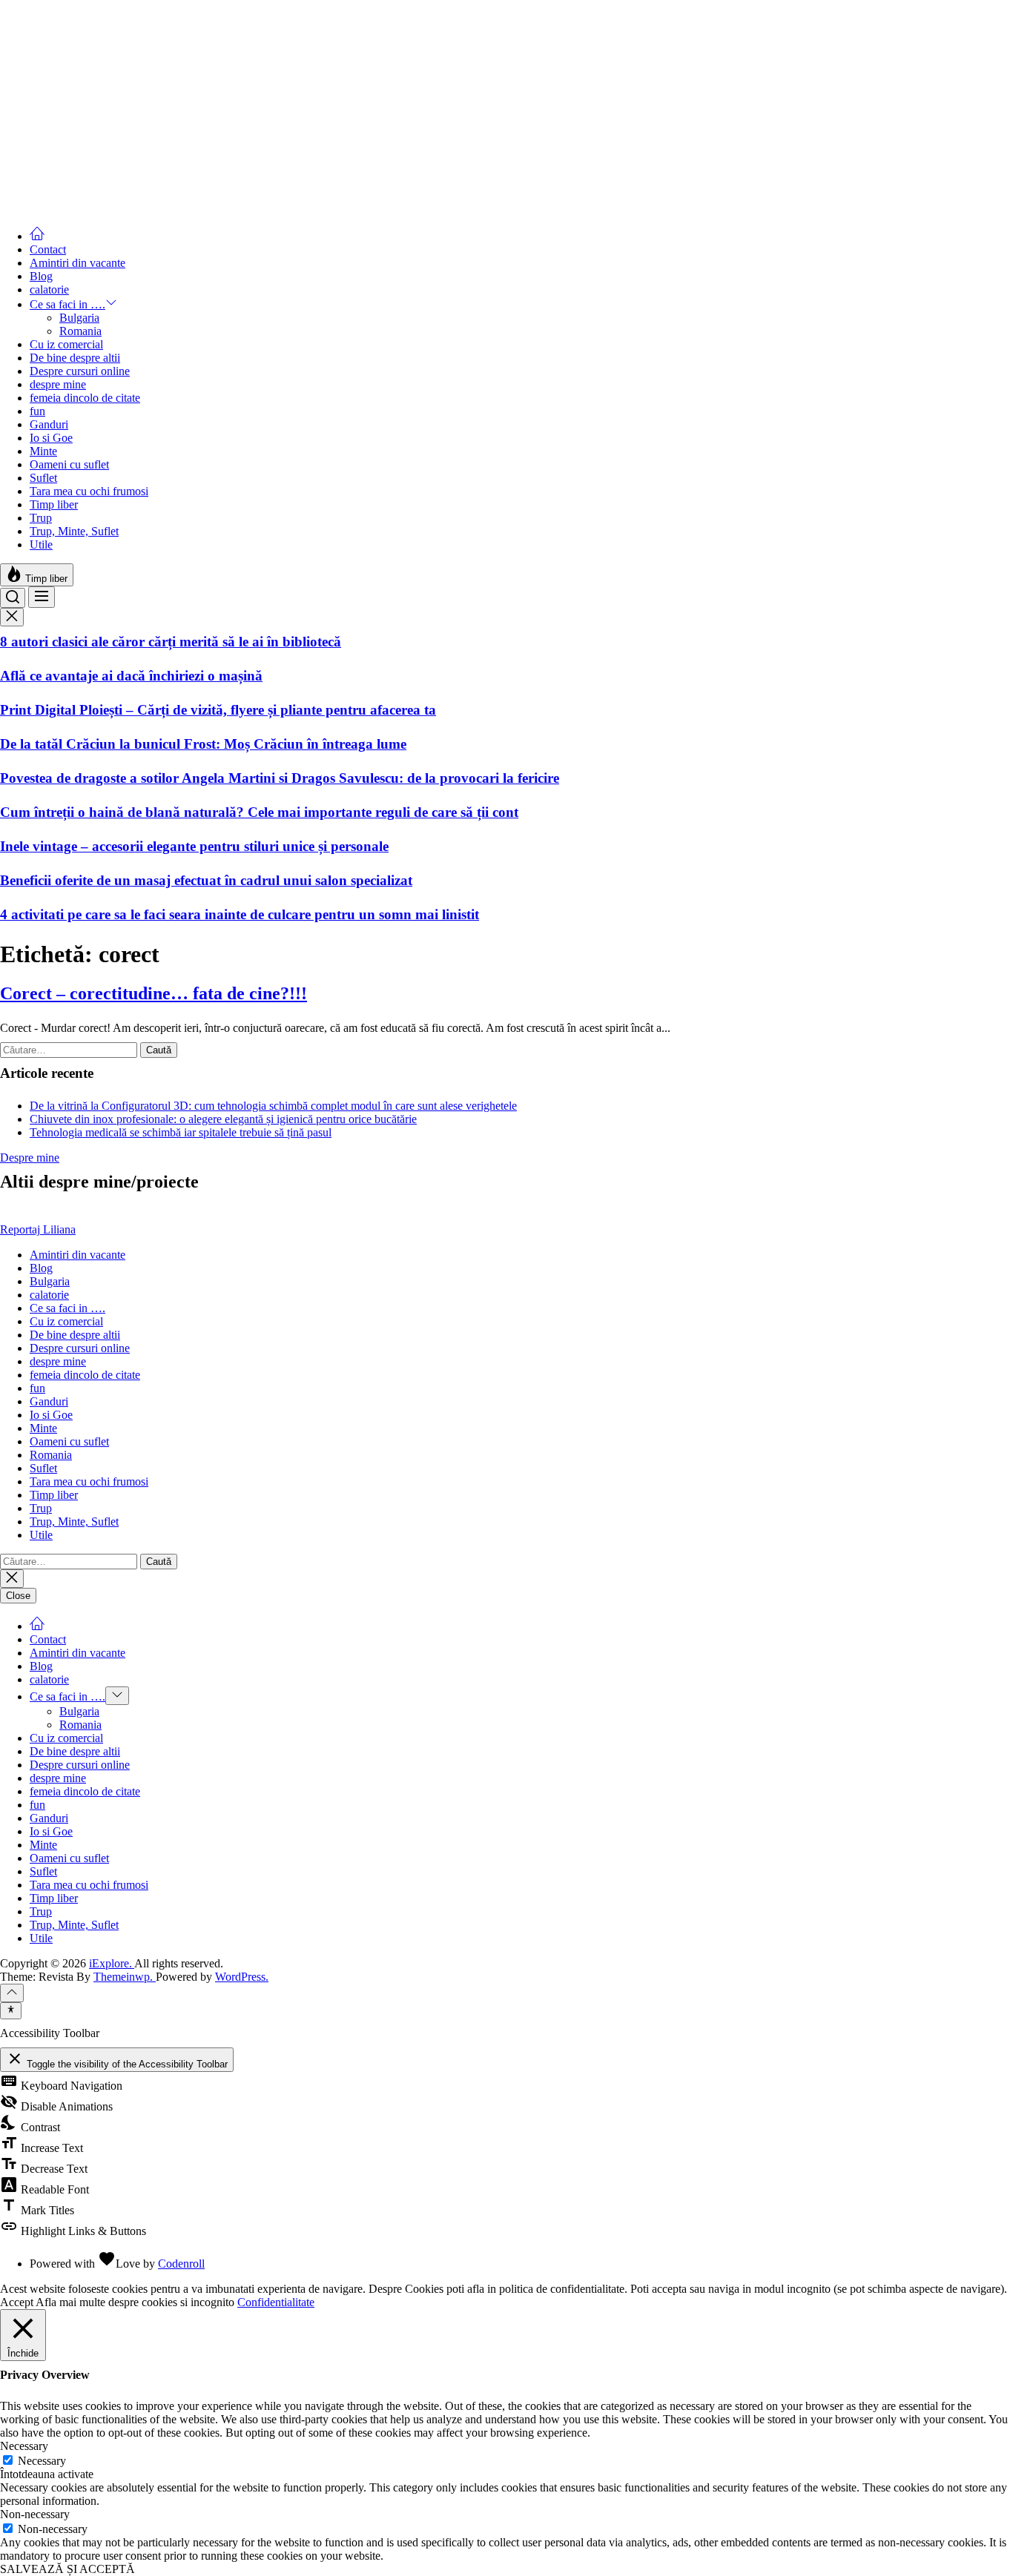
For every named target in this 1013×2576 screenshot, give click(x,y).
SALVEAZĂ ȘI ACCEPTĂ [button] (67, 2569)
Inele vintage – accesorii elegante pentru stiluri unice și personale (194, 846)
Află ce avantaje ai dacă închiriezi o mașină (131, 676)
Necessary (42, 2461)
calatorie (49, 289)
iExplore (20, 6)
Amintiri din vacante (77, 263)
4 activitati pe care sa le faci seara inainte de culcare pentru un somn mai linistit (240, 914)
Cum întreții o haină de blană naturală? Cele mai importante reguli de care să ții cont (259, 812)
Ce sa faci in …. (67, 304)
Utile (41, 544)
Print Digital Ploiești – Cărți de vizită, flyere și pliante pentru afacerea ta (218, 710)
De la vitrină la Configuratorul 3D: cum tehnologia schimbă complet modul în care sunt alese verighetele (273, 1106)
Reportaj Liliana (38, 1229)
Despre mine (30, 1158)
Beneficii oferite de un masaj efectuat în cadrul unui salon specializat (206, 880)
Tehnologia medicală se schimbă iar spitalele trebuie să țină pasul (181, 1132)
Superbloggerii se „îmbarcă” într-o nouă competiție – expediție (189, 199)
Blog (41, 276)
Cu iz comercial (66, 344)
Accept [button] (17, 2302)
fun (37, 411)
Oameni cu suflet (69, 464)
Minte (43, 451)
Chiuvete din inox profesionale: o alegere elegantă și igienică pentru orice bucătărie (223, 1119)
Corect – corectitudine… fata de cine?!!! (154, 993)
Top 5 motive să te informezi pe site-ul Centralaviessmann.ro (182, 63)
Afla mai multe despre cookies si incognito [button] (135, 2302)
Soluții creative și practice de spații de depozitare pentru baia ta (191, 131)
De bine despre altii (75, 358)
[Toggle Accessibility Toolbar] (11, 2010)
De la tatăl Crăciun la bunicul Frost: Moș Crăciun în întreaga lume (203, 744)
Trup (41, 518)
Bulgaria (79, 318)
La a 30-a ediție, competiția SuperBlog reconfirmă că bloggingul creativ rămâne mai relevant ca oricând (316, 97)
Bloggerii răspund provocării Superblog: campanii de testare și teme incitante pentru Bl (265, 165)
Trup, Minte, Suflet (74, 531)
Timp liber (54, 504)
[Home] (37, 236)
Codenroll (181, 2264)
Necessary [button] (24, 2446)
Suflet (43, 478)
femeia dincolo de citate (85, 398)
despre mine (58, 384)
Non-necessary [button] (35, 2514)
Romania (80, 331)
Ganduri (49, 424)
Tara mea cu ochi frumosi (89, 491)
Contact (48, 249)
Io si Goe (51, 438)
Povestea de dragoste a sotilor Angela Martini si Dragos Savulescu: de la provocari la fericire (280, 778)
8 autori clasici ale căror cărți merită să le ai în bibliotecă (171, 642)
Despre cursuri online (80, 371)
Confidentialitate (276, 2302)
